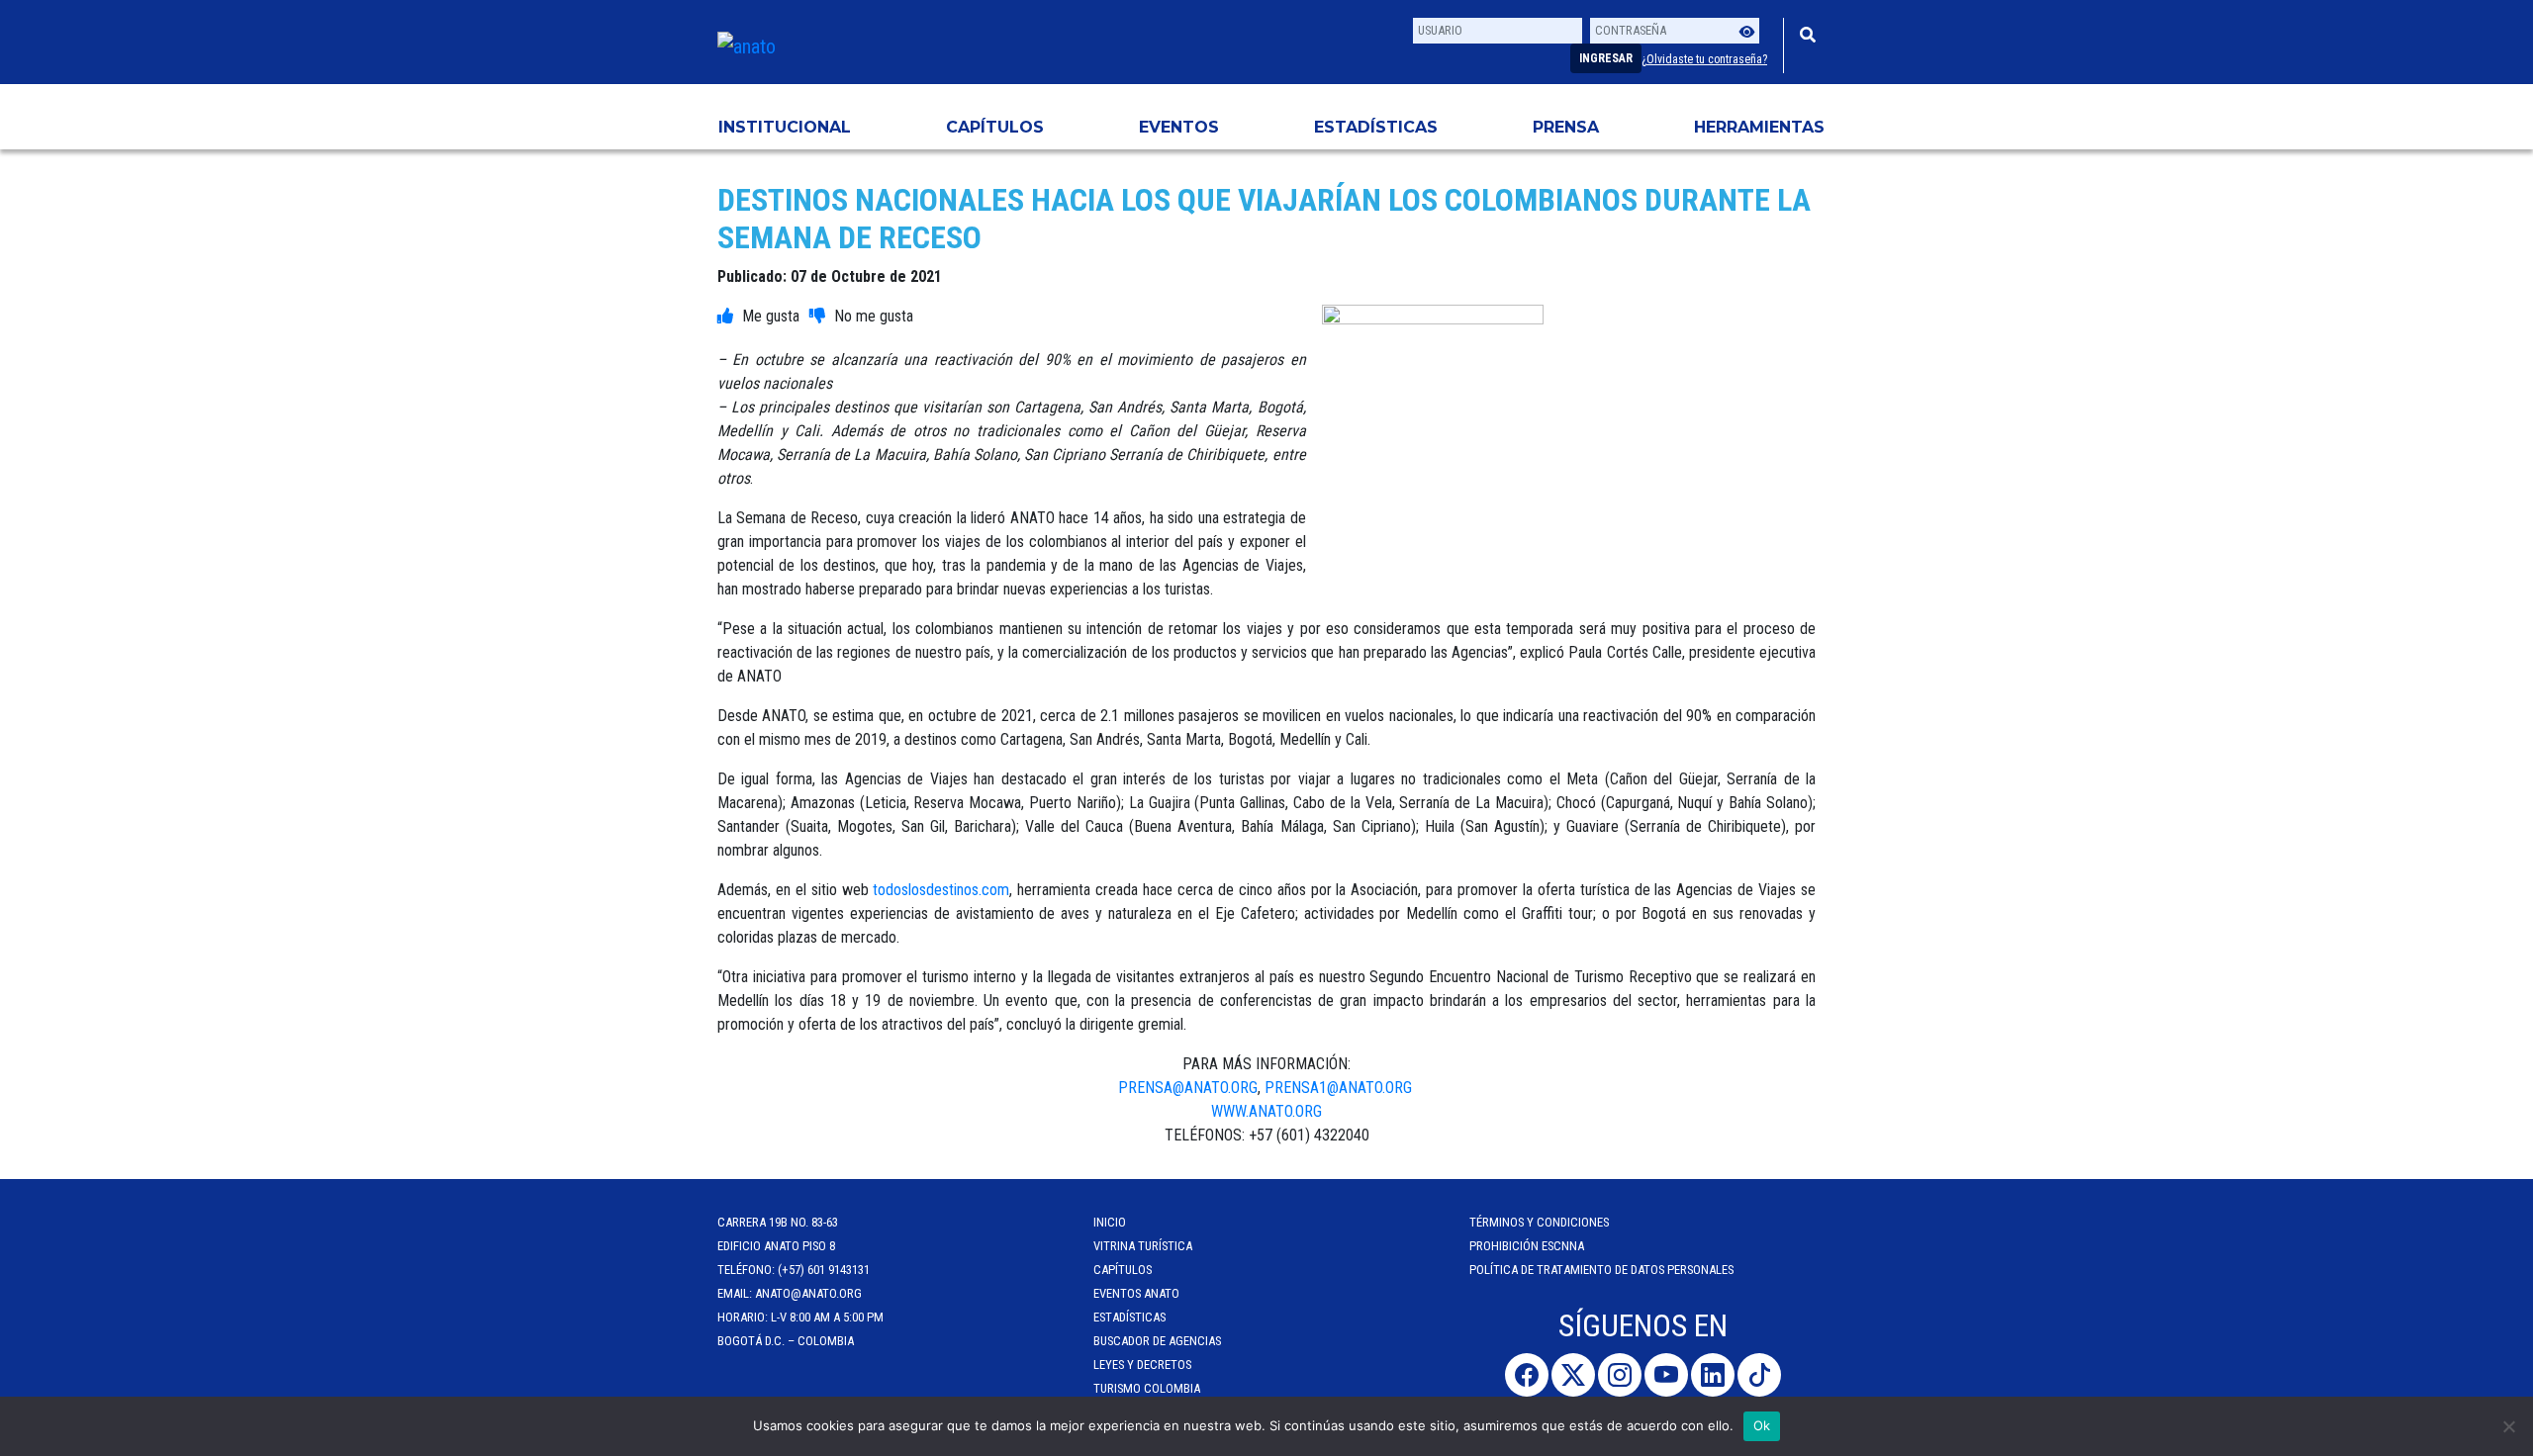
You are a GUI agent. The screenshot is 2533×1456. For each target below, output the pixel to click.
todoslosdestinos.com (941, 890)
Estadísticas (1376, 127)
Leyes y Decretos (1142, 1365)
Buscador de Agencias (1157, 1341)
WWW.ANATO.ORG (1266, 1111)
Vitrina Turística (1143, 1246)
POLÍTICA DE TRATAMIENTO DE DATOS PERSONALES (1601, 1270)
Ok (1762, 1425)
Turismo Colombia (1147, 1388)
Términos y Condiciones (1539, 1222)
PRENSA (1566, 127)
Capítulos (995, 127)
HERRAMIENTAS (1759, 127)
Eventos (1179, 127)
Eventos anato (1136, 1293)
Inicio (1110, 1222)
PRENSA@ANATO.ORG (1188, 1088)
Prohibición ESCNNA (1527, 1246)
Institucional (785, 127)
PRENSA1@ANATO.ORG (1340, 1088)
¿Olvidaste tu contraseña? (1704, 59)
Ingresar (1606, 58)
